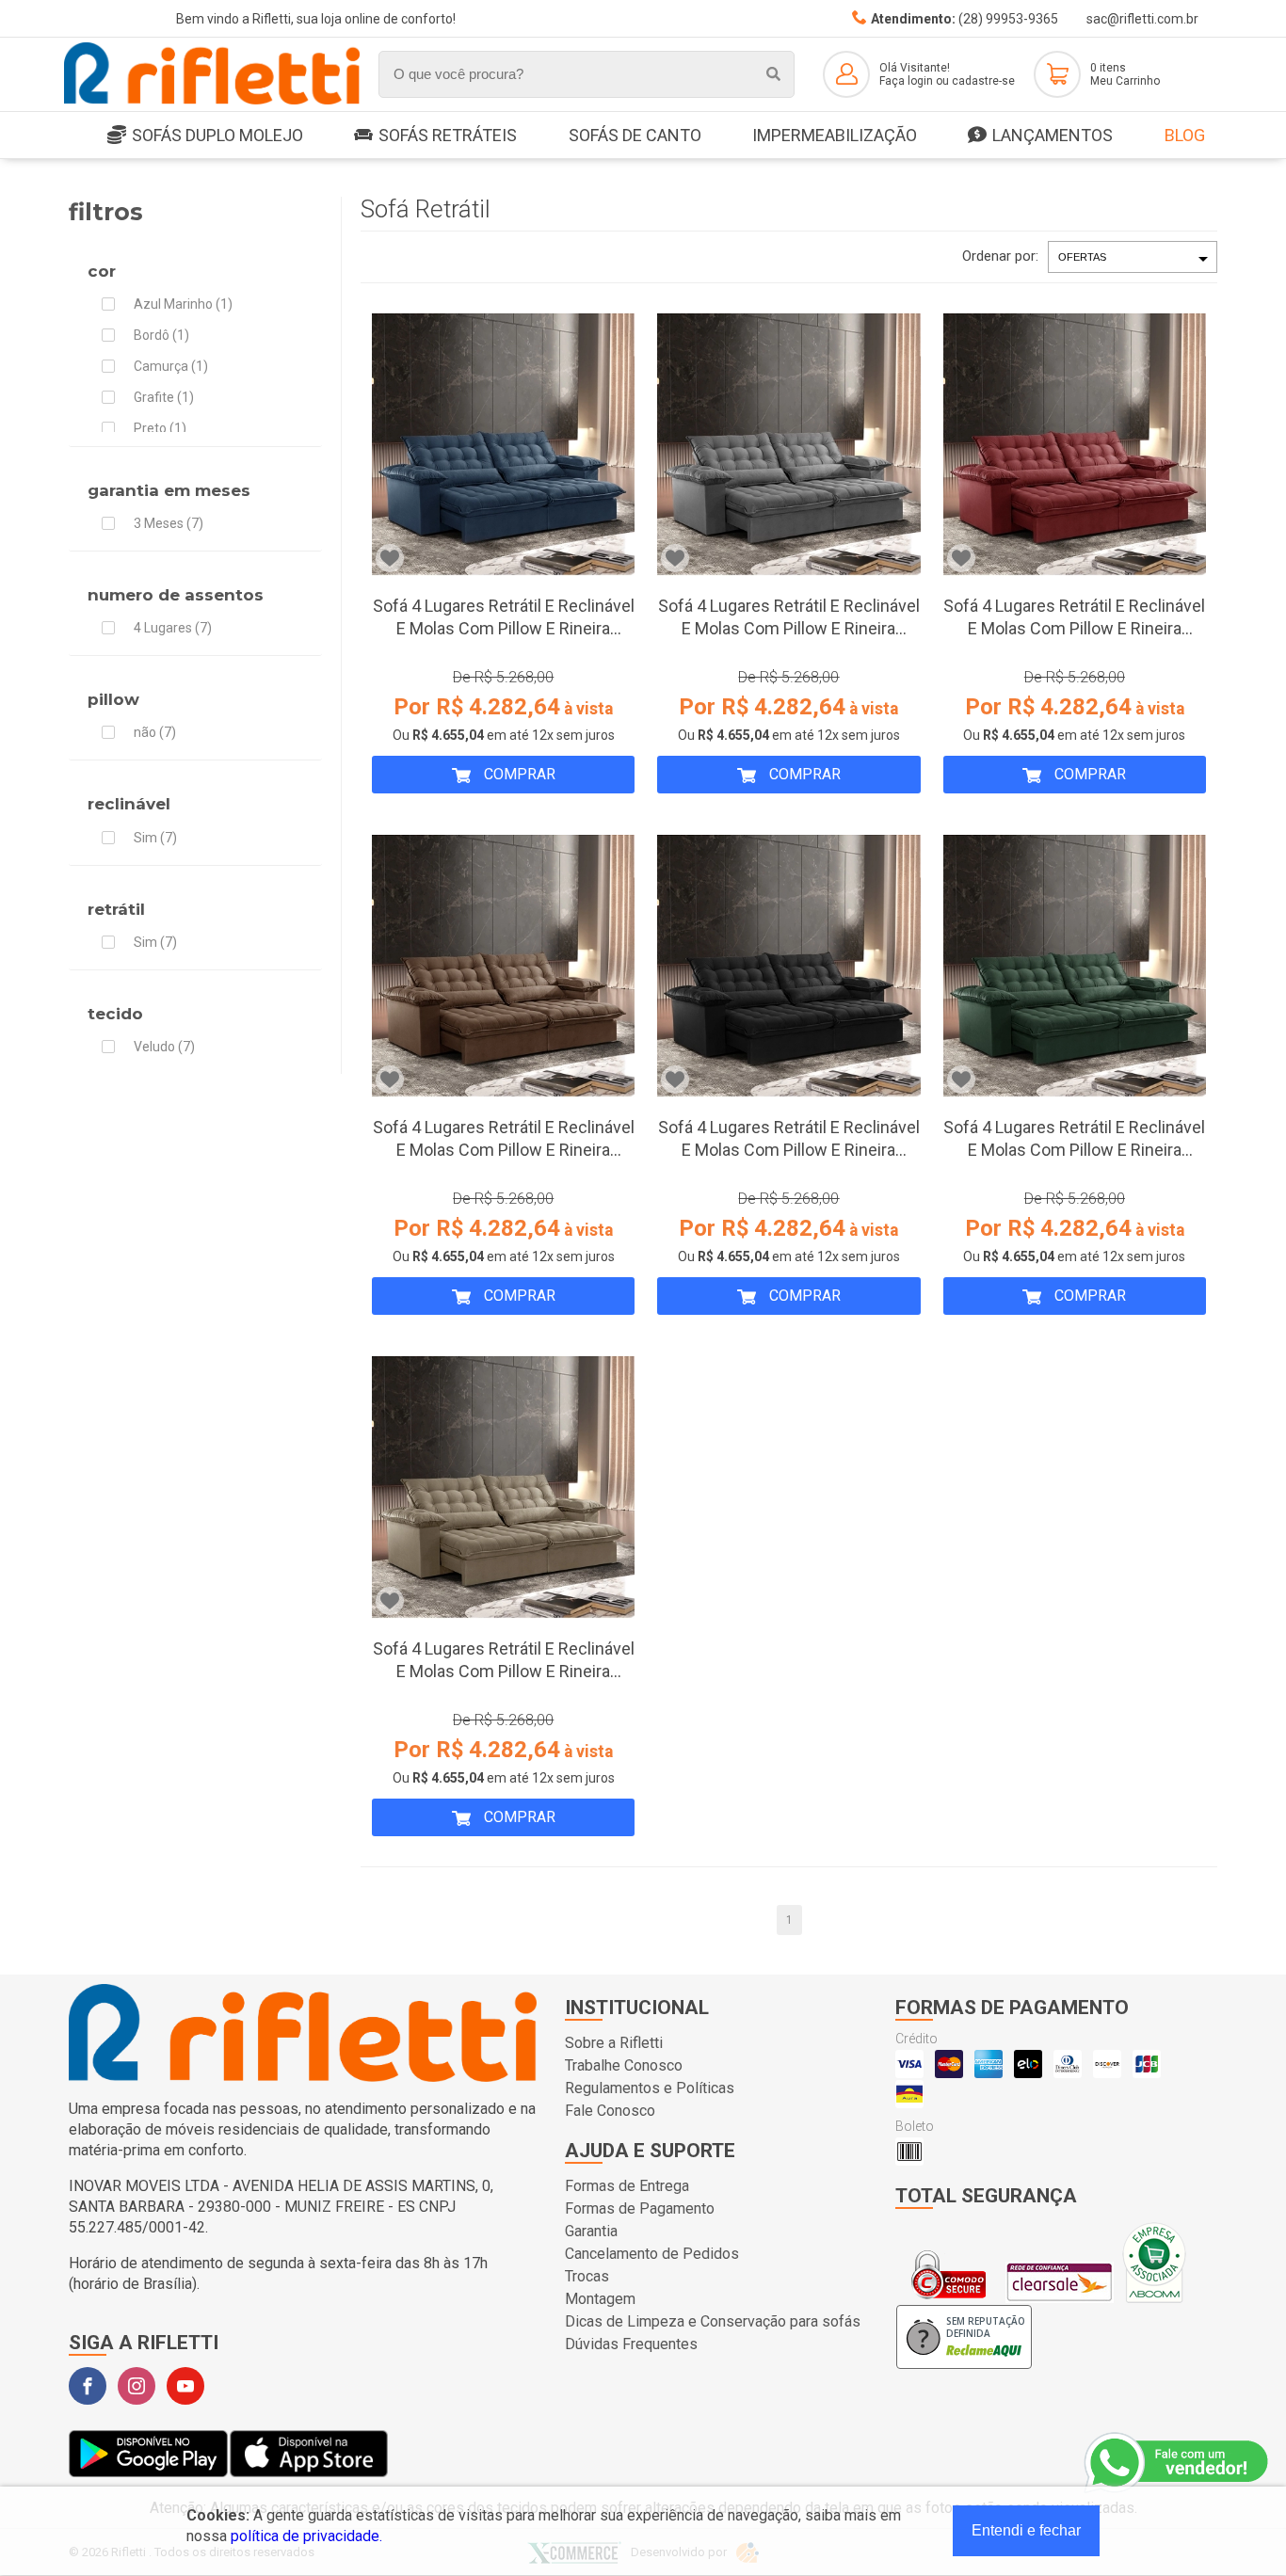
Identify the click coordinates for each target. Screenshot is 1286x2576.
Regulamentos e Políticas (650, 2088)
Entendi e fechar (1026, 2530)
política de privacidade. (306, 2536)
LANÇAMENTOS (1053, 135)
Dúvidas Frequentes (631, 2344)
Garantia (591, 2231)
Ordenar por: (1000, 256)
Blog (1185, 135)
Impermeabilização (835, 135)
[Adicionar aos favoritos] (390, 558)
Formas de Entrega (627, 2186)
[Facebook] (88, 2386)
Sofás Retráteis (448, 135)
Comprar (518, 774)
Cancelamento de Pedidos (652, 2254)
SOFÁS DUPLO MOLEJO (217, 135)
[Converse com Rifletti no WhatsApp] (1178, 2463)
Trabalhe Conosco (624, 2065)
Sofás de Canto (635, 135)
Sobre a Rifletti (614, 2043)
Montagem (600, 2299)
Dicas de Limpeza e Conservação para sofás (713, 2321)
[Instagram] (137, 2386)
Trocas (587, 2276)
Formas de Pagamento (640, 2208)
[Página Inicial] (212, 101)
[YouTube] (185, 2386)
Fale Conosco (610, 2111)
